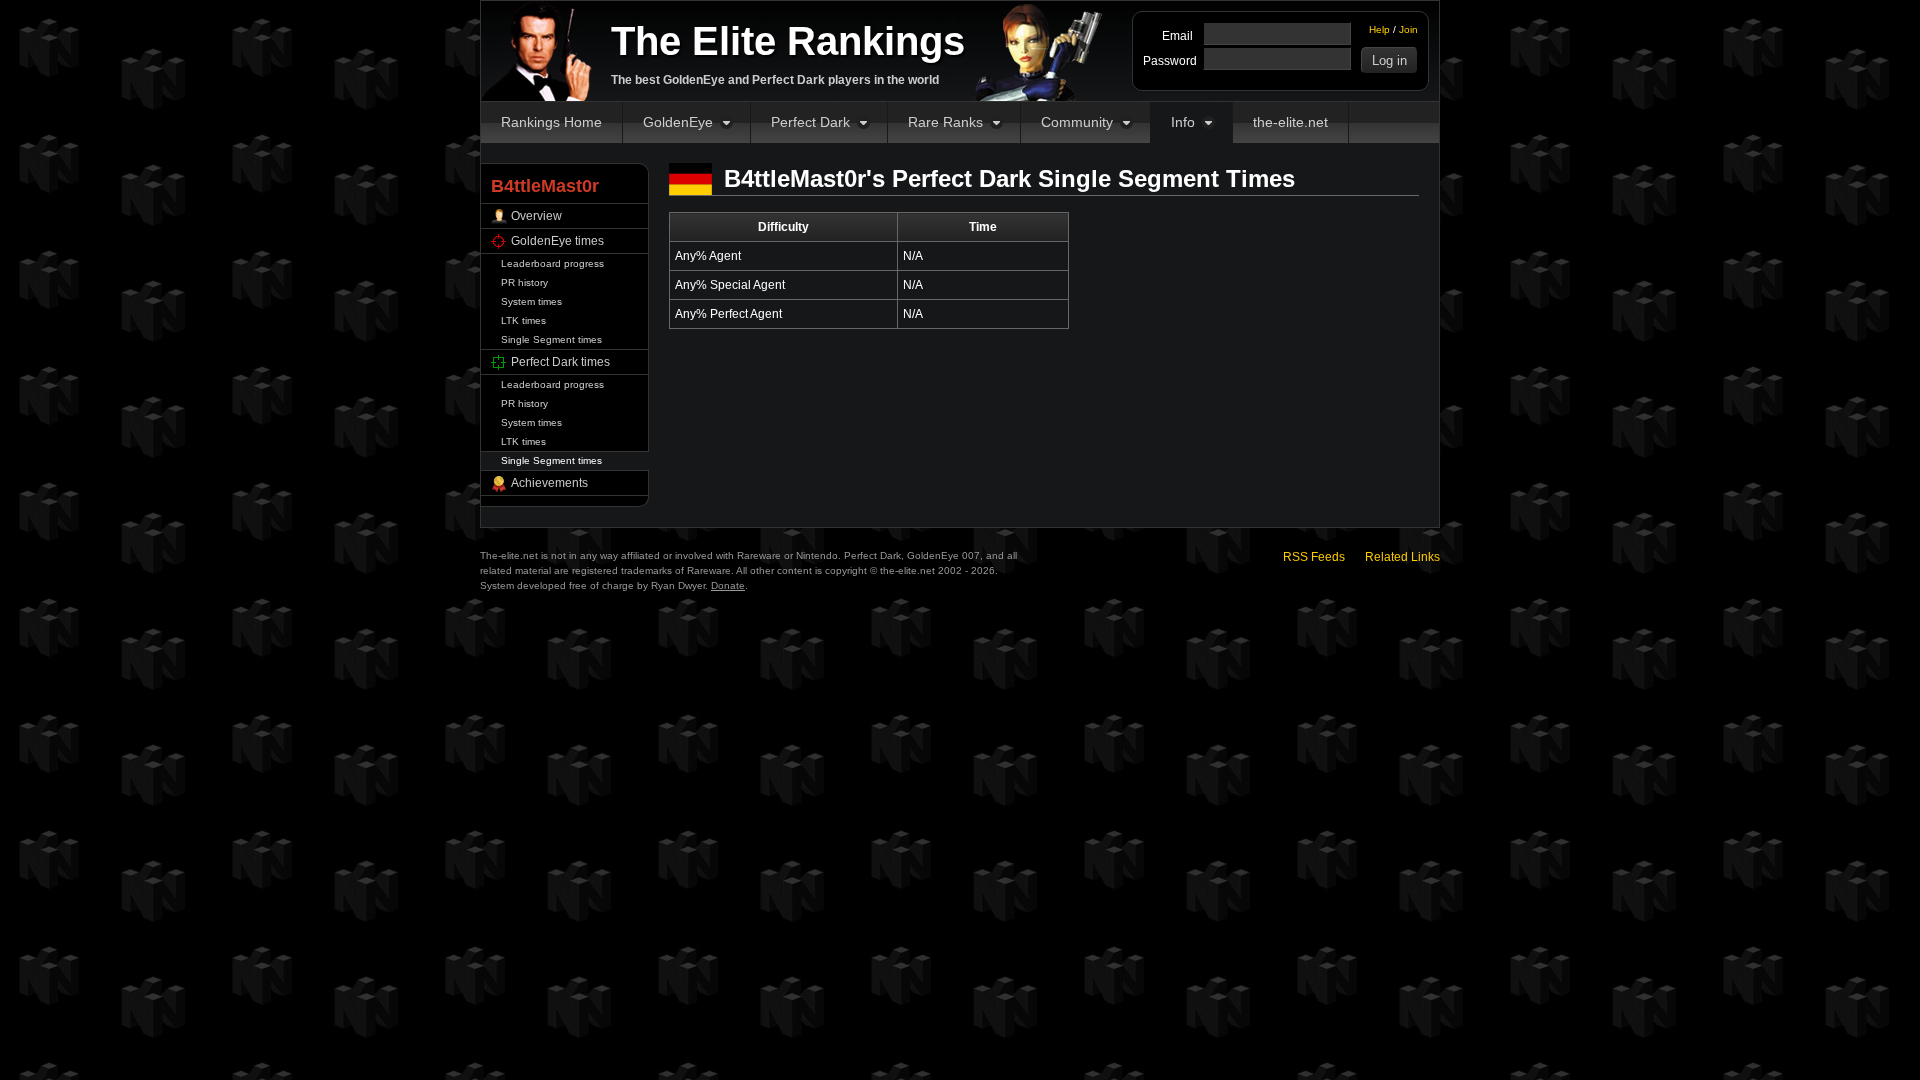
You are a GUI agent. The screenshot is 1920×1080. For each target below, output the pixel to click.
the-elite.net (1290, 122)
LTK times (523, 320)
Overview (536, 216)
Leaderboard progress (552, 263)
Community (1077, 122)
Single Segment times (551, 339)
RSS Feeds (1314, 557)
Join (1408, 29)
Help (1379, 29)
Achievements (549, 483)
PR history (524, 282)
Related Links (1402, 557)
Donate (728, 585)
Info (1183, 122)
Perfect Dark (810, 122)
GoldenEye (678, 122)
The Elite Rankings (788, 41)
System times (531, 301)
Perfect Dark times (560, 362)
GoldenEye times (557, 241)
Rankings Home (551, 122)
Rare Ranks (945, 122)
